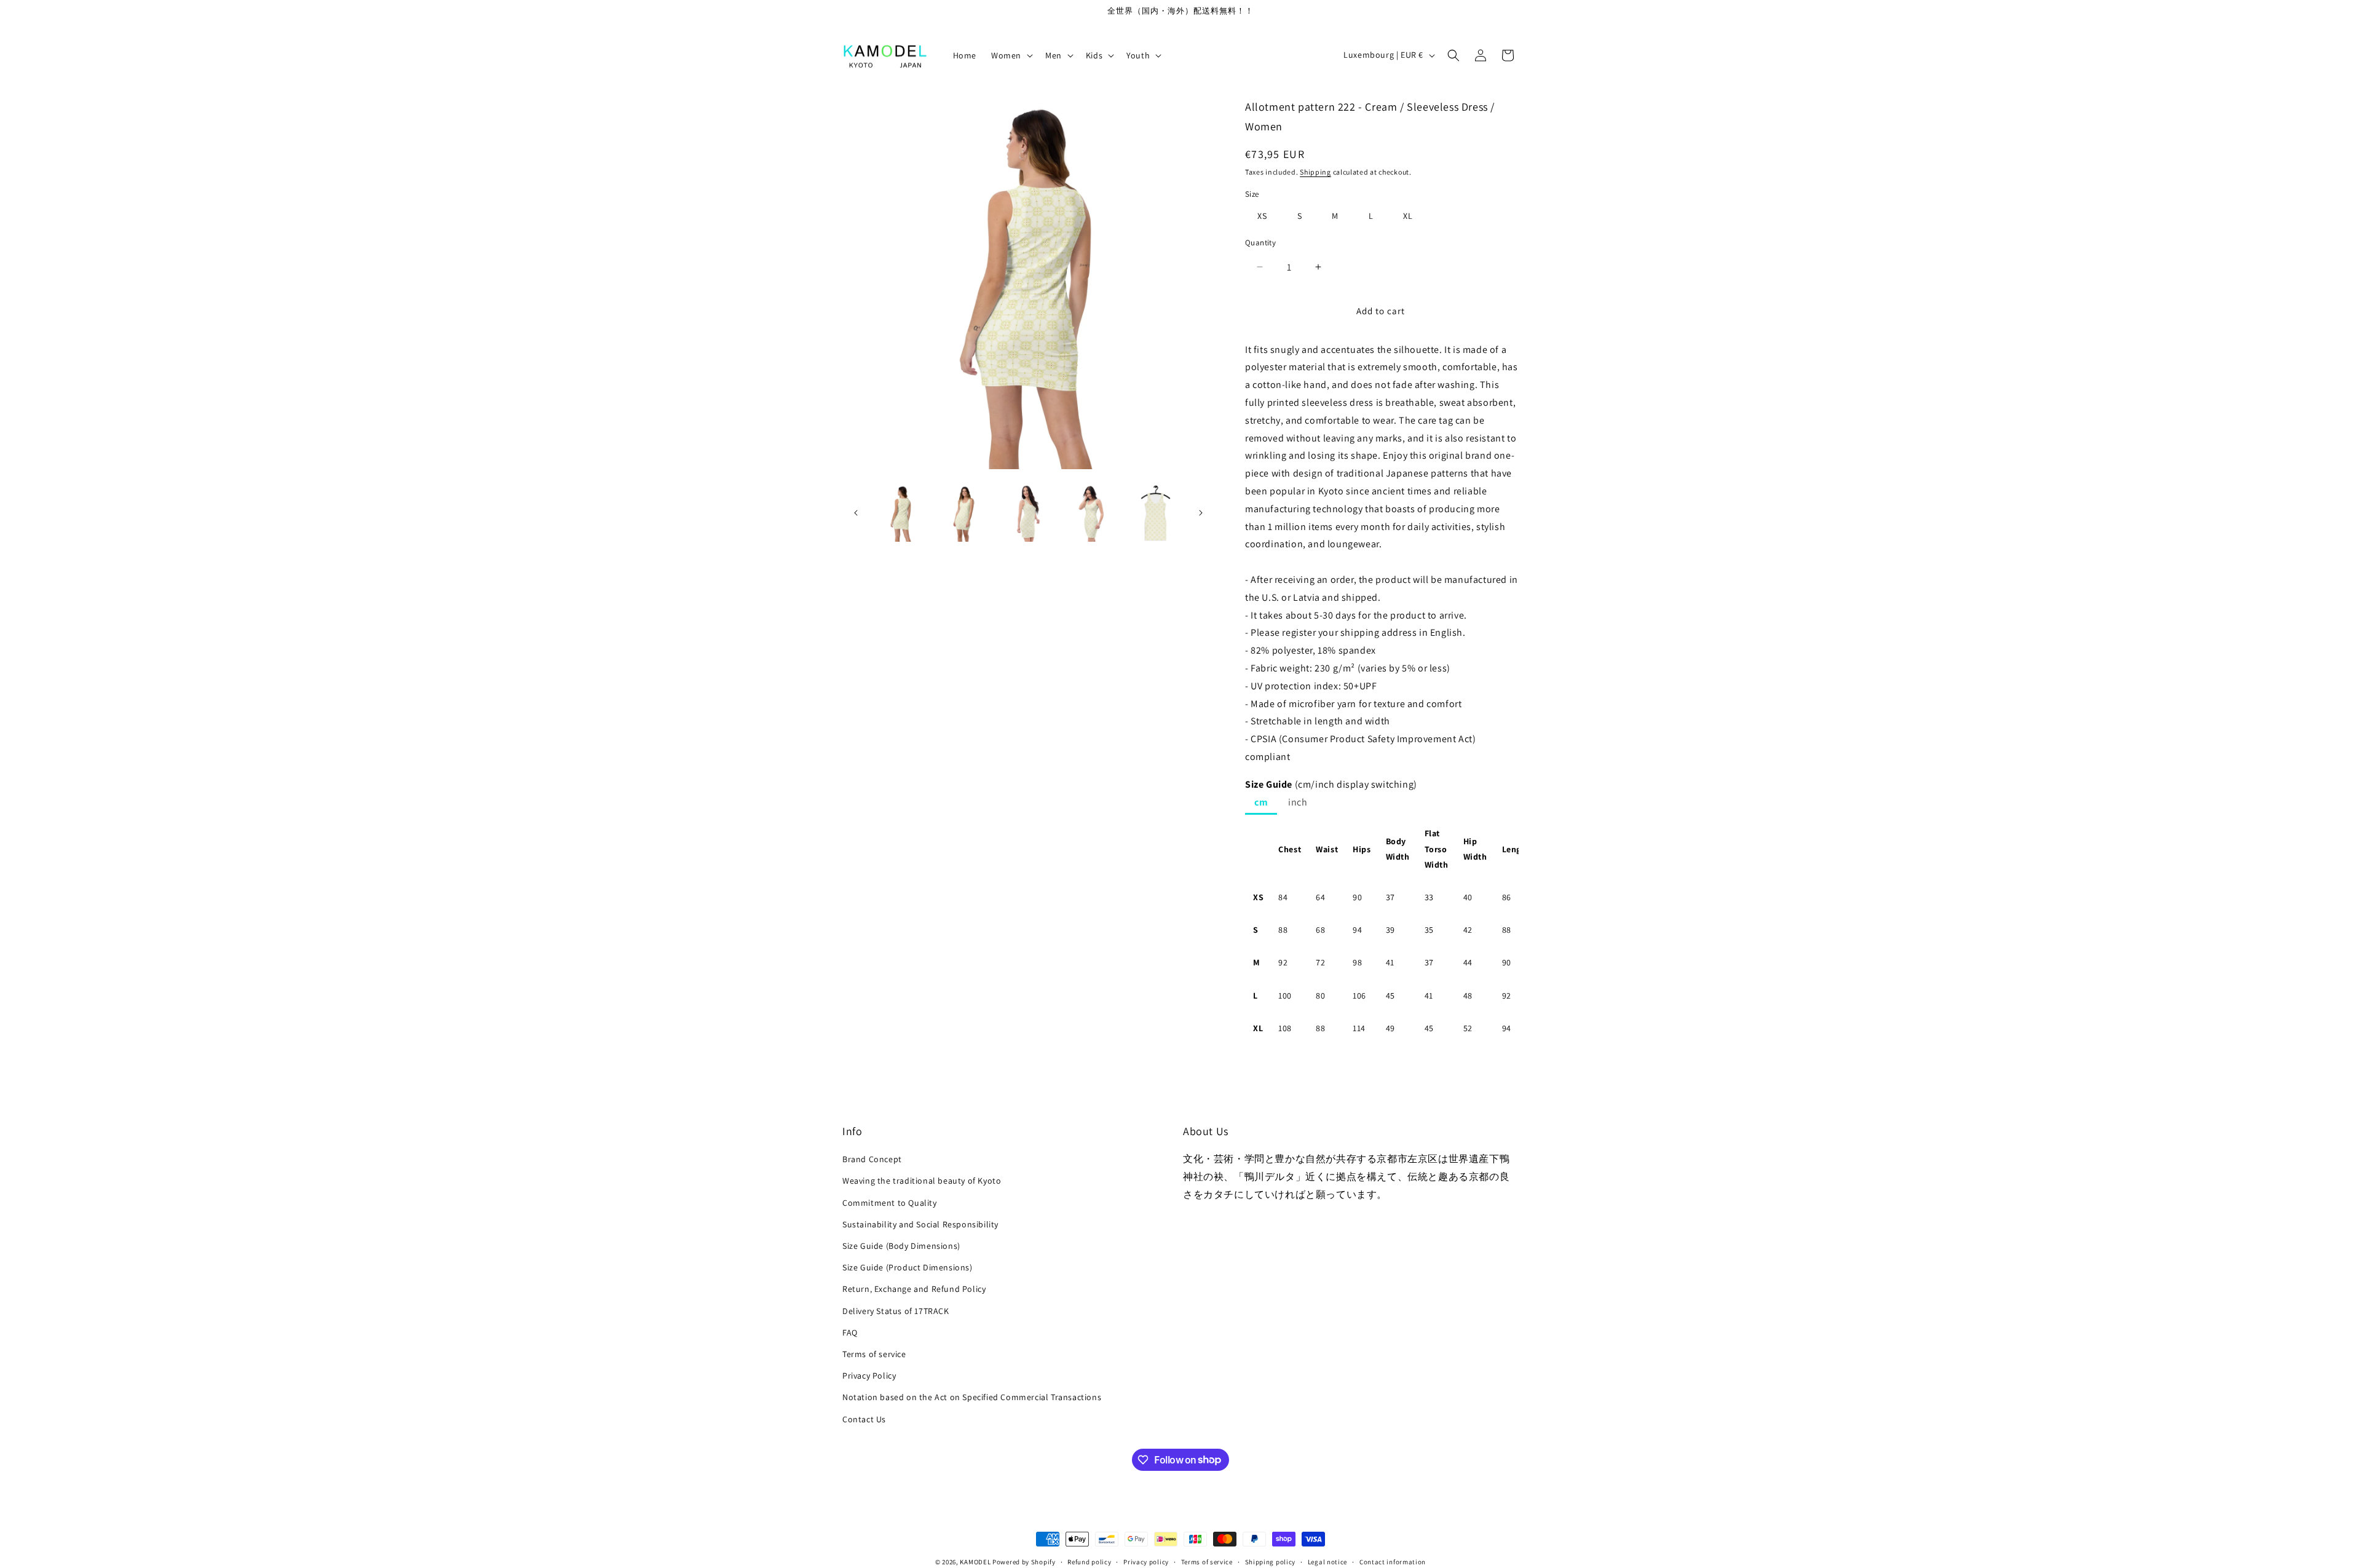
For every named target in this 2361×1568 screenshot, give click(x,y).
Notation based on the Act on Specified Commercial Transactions (972, 1397)
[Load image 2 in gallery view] (964, 513)
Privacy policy (1146, 1561)
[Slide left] (856, 513)
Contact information (1393, 1561)
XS (1262, 216)
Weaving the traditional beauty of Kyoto (922, 1181)
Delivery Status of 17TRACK (896, 1310)
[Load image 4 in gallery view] (1092, 513)
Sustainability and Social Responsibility (920, 1224)
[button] (1011, 55)
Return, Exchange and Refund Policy (914, 1289)
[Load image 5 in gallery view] (1156, 513)
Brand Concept (872, 1159)
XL (1408, 216)
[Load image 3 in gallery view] (1028, 513)
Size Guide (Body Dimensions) (901, 1246)
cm (1261, 802)
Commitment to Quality (890, 1203)
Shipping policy (1271, 1561)
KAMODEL (975, 1562)
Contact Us (864, 1419)
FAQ (850, 1332)
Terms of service (874, 1354)
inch (1298, 802)
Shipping (1315, 172)
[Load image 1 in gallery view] (901, 513)
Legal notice (1327, 1561)
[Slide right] (1201, 513)
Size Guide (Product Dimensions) (908, 1267)
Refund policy (1089, 1561)
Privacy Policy (869, 1376)
